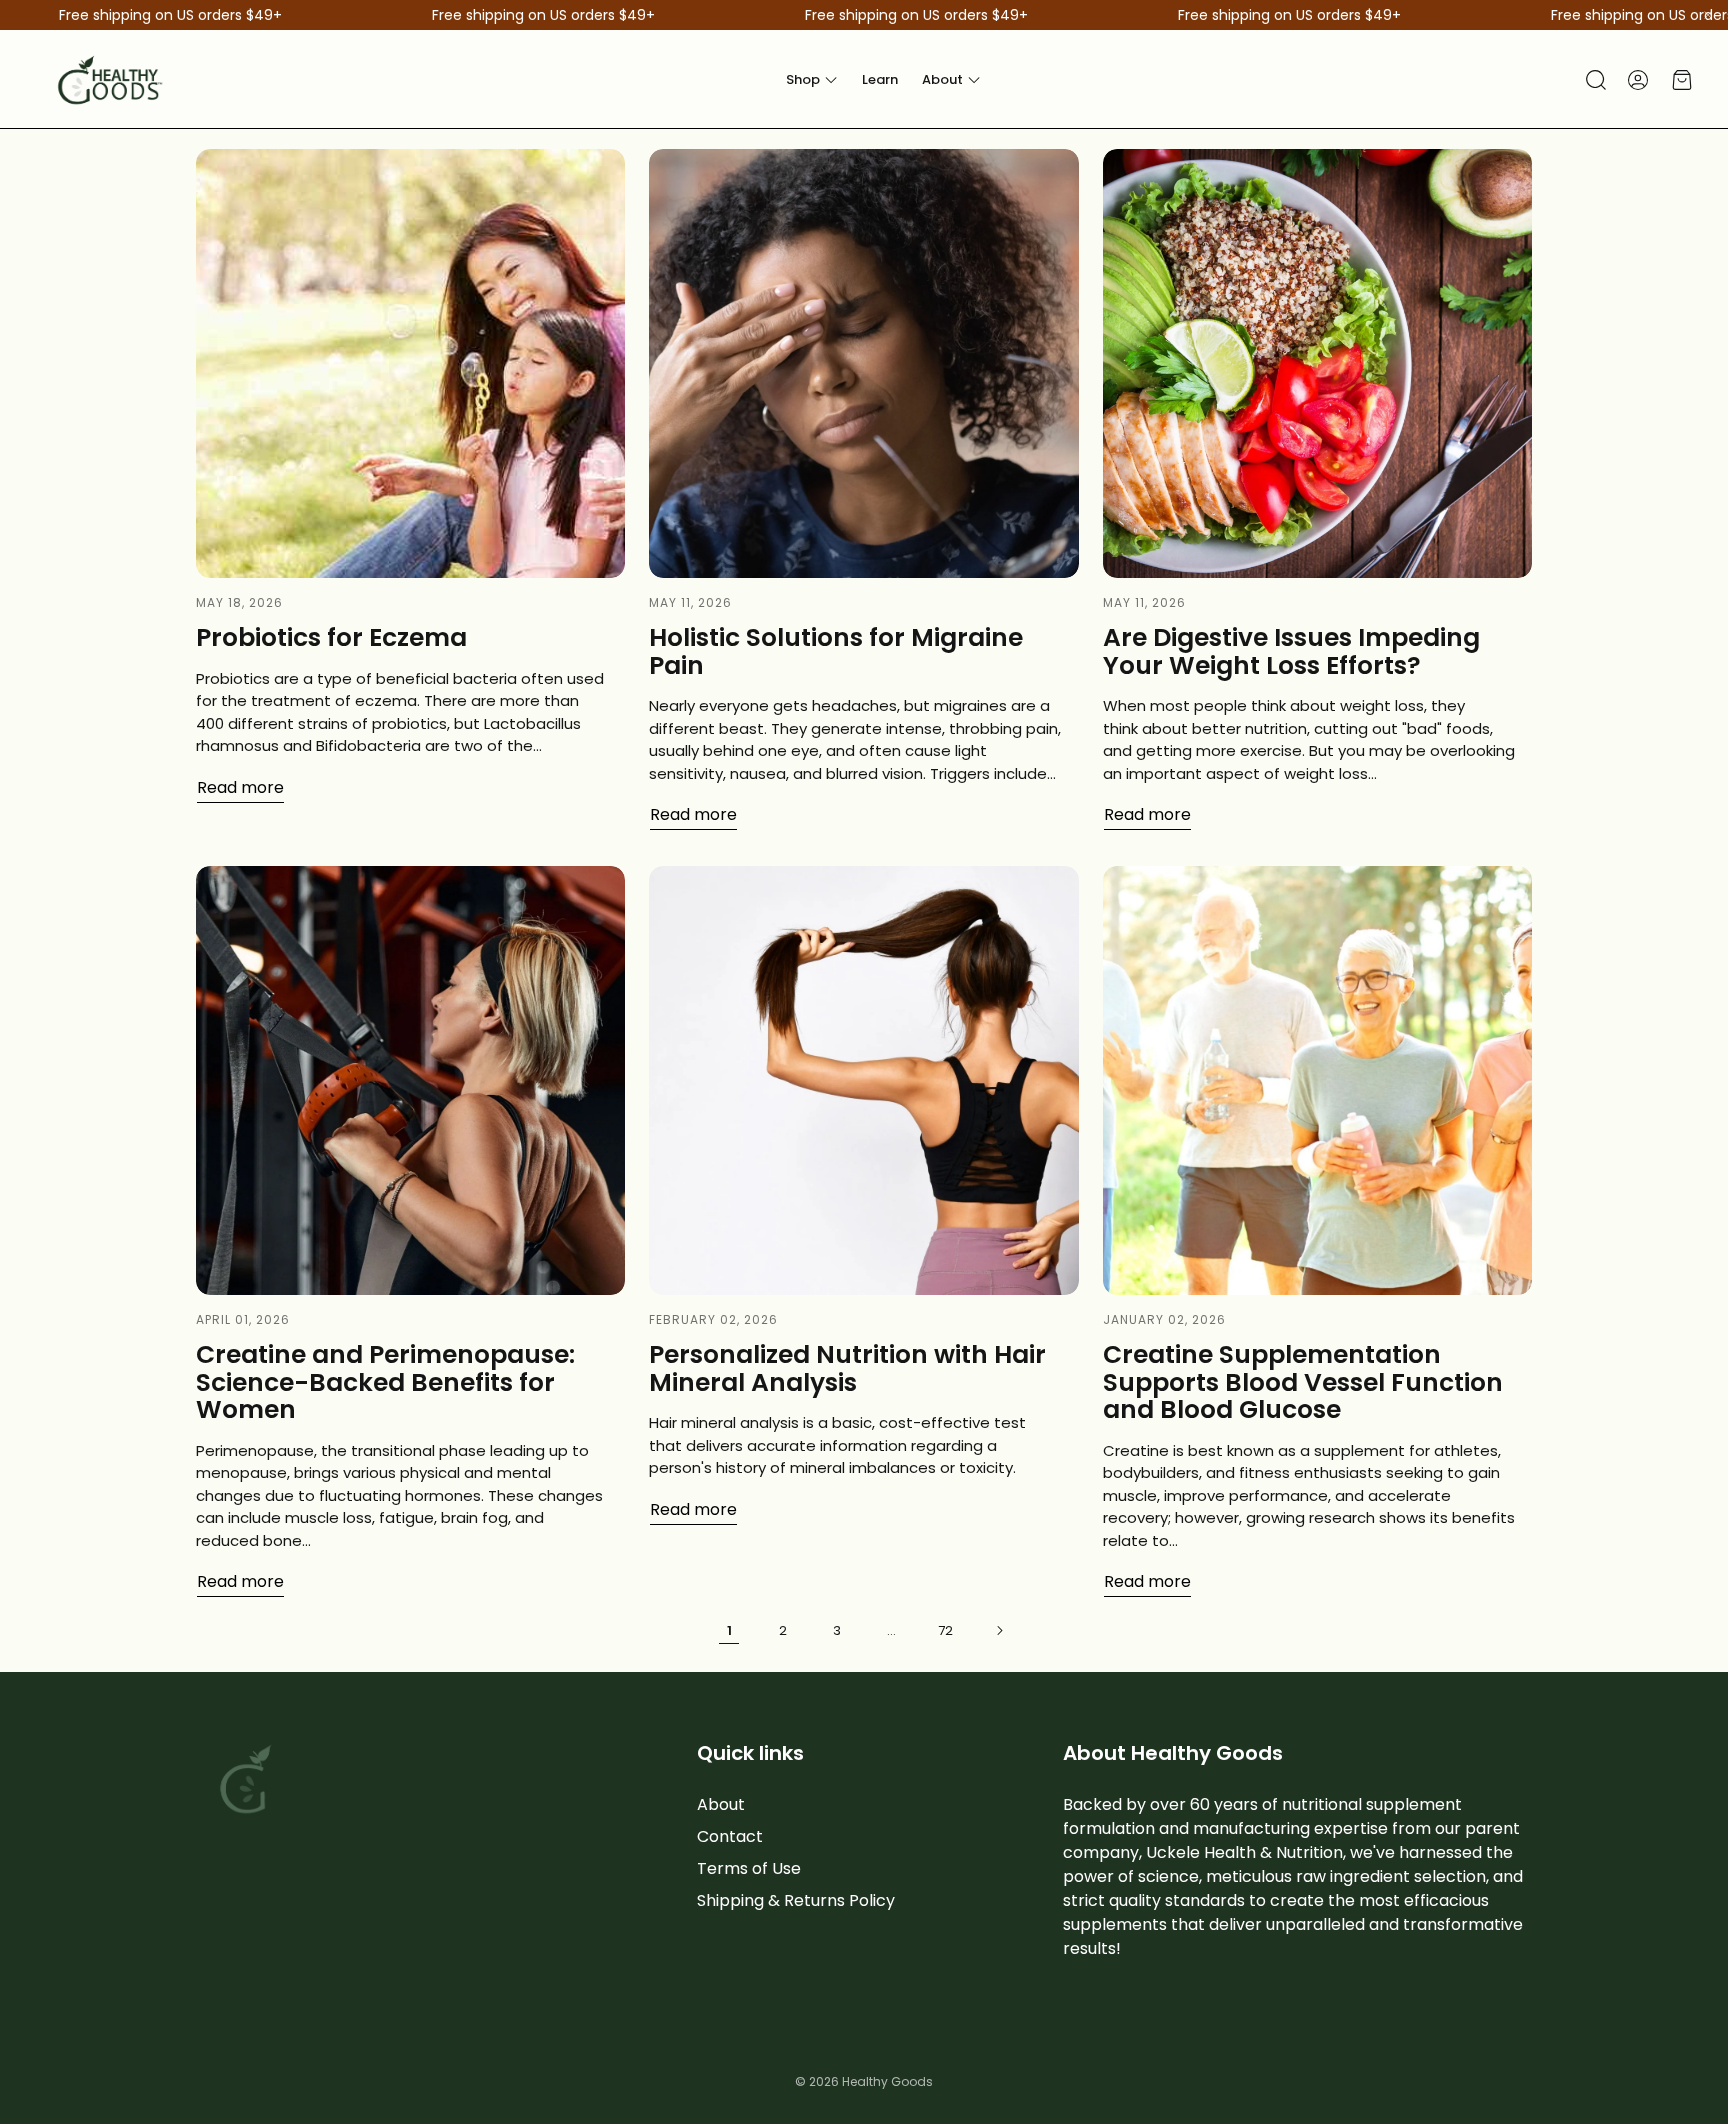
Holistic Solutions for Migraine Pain (836, 651)
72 (945, 1630)
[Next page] (999, 1630)
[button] (1594, 80)
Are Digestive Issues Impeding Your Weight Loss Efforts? (1291, 651)
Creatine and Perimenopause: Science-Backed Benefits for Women (385, 1382)
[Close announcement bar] (1708, 15)
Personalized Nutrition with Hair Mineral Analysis (847, 1368)
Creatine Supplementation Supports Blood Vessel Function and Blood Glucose (1303, 1382)
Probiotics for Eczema (331, 637)
